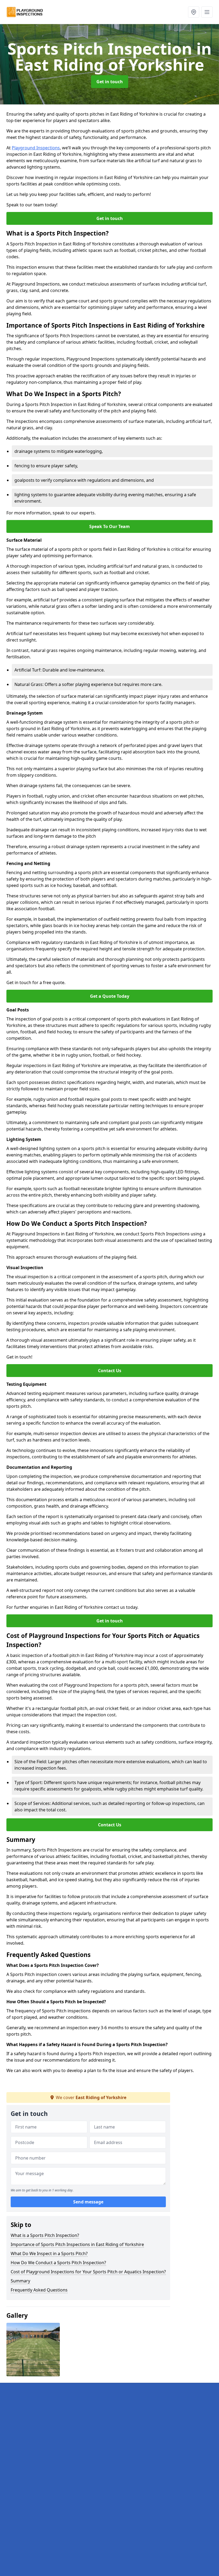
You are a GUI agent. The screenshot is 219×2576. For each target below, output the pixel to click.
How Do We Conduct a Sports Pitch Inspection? (58, 2263)
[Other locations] (194, 12)
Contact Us (110, 1371)
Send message (88, 2202)
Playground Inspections (36, 148)
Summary (20, 2281)
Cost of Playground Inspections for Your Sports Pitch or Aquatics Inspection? (88, 2272)
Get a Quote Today (110, 996)
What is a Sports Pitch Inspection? (45, 2235)
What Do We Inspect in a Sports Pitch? (49, 2253)
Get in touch (110, 82)
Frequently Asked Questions (39, 2290)
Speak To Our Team (109, 526)
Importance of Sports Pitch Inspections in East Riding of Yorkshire (77, 2244)
